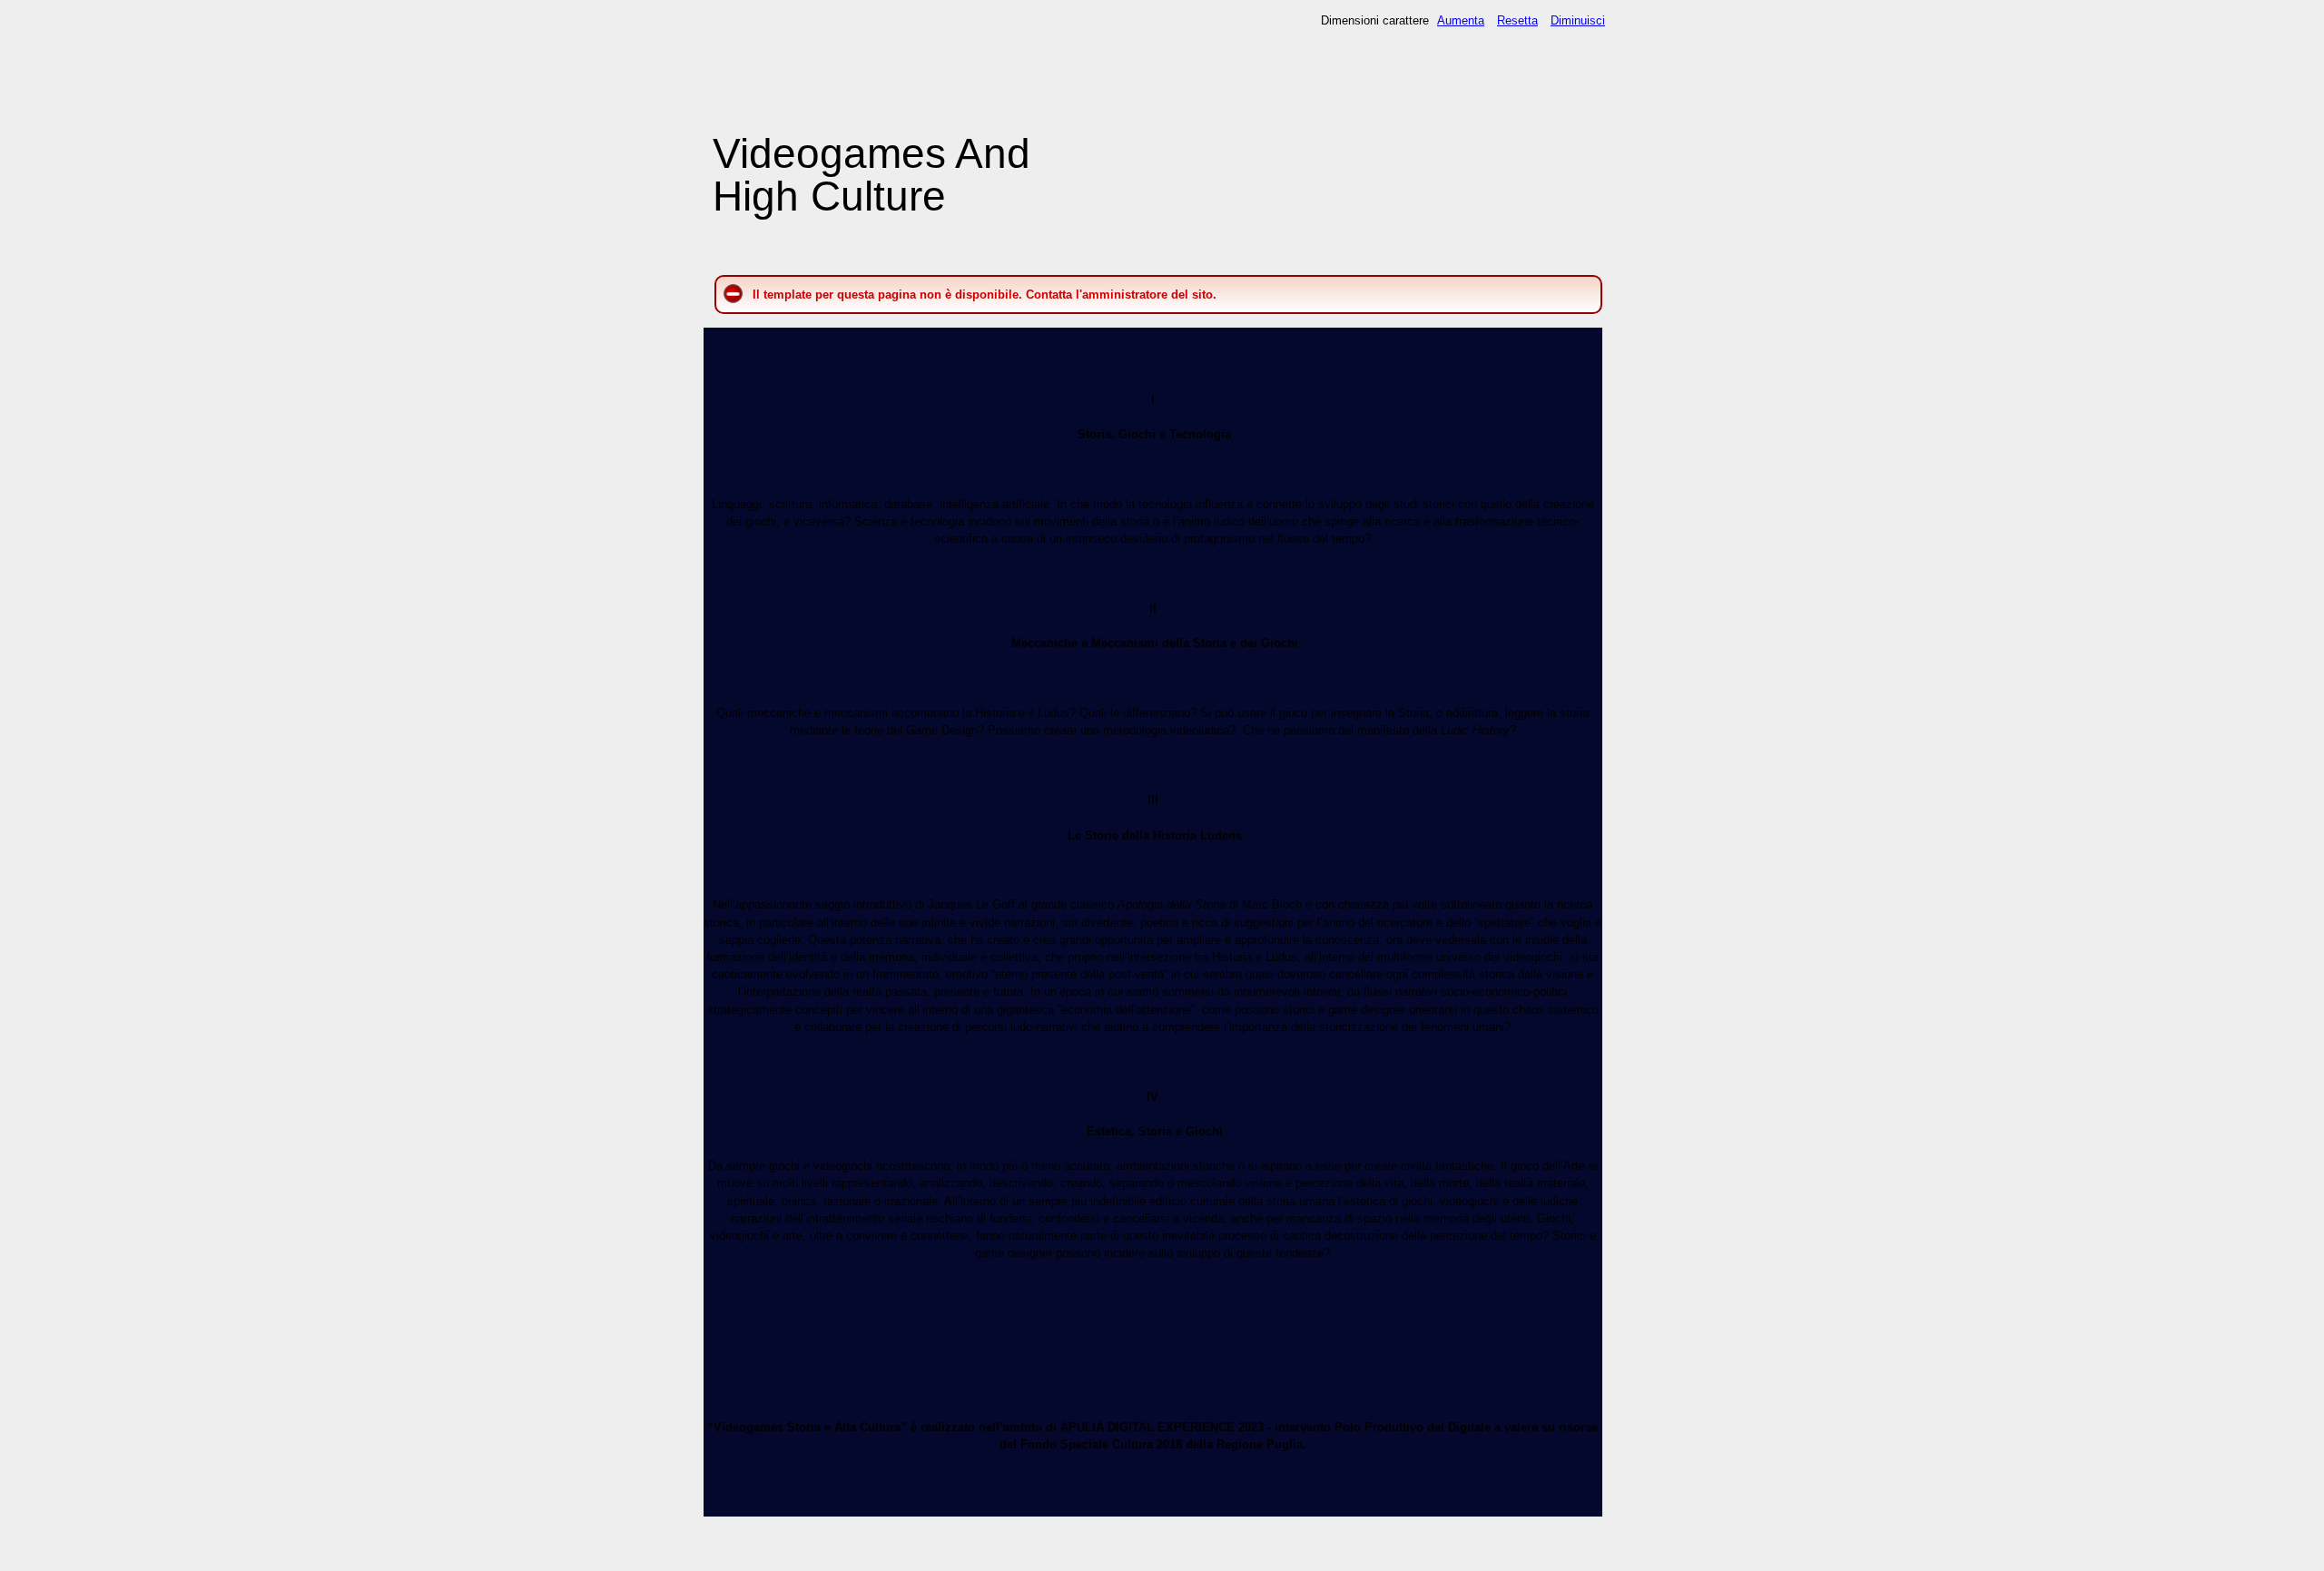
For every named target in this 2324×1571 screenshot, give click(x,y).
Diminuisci (1578, 20)
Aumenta (1461, 20)
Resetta (1517, 20)
